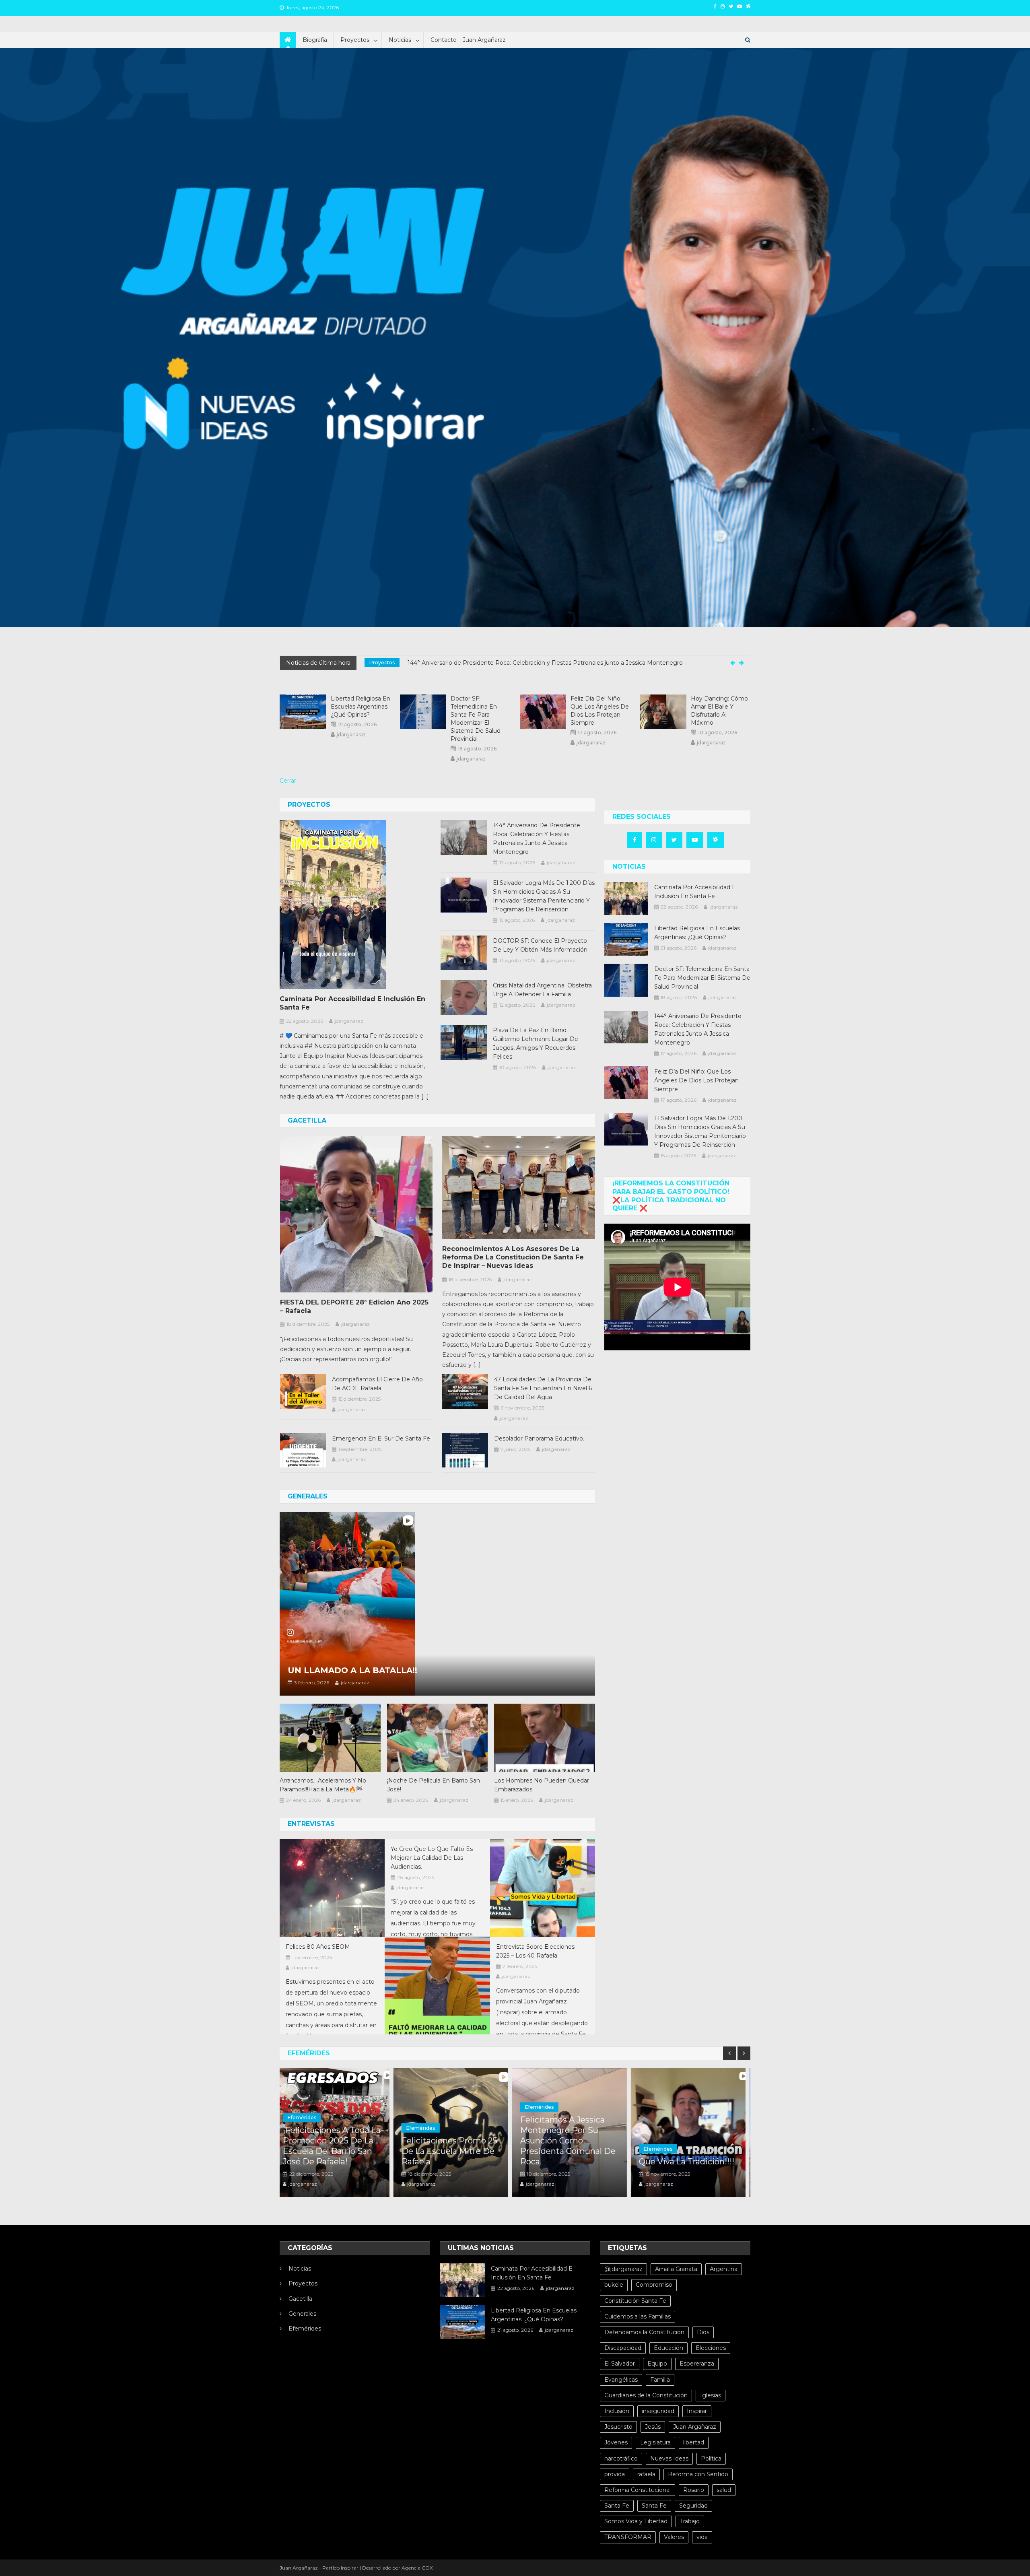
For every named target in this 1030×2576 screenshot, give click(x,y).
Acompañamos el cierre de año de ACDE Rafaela (377, 1384)
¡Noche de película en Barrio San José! (434, 1785)
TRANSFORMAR (628, 2537)
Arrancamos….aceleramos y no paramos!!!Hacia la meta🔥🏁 (323, 1785)
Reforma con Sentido (698, 2474)
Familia (660, 2380)
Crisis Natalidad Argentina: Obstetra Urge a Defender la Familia (542, 990)
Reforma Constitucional (638, 2490)
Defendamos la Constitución (644, 2332)
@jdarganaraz (623, 2269)
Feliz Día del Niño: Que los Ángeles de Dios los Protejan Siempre (492, 663)
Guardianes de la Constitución (646, 2395)
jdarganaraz (351, 735)
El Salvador (620, 2364)
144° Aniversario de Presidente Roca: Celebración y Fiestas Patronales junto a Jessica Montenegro (537, 839)
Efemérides (307, 2128)
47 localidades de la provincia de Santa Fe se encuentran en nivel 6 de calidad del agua (543, 1388)
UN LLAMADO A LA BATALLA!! (352, 1670)
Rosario (694, 2490)
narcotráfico (621, 2459)
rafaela (646, 2474)
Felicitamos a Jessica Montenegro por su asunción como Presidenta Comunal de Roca (454, 2141)
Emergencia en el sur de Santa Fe (381, 1438)
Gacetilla (300, 2299)
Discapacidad (623, 2348)
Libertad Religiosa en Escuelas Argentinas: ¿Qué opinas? (360, 707)
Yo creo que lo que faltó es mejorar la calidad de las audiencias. (432, 1858)
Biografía (315, 40)
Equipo (657, 2364)
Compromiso (654, 2285)
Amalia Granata (676, 2269)
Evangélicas (621, 2380)
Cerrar (288, 781)
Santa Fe (617, 2506)
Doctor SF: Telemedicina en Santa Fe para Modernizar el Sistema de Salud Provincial (476, 719)
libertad (694, 2442)
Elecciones (711, 2348)
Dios (703, 2332)
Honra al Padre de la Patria (686, 2166)
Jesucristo (618, 2427)
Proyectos (355, 40)
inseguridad (658, 2411)
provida (615, 2474)
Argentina (724, 2269)
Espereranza (697, 2364)
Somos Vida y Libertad (636, 2521)
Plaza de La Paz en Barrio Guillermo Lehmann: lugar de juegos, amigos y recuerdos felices (536, 1043)
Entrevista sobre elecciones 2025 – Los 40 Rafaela (535, 1951)
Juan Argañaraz (695, 2427)
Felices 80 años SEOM (318, 1947)
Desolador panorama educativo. (539, 1438)
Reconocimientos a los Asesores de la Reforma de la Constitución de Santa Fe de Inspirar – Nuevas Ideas (513, 1257)
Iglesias (711, 2395)
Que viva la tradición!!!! (573, 2162)
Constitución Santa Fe (635, 2301)
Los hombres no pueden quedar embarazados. (542, 1785)
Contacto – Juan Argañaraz (468, 40)
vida (702, 2537)
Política (711, 2459)
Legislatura (655, 2442)
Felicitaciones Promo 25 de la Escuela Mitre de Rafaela (336, 2151)
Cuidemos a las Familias (638, 2316)
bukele (614, 2285)
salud (724, 2490)
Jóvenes (616, 2442)
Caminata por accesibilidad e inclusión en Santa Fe (352, 1003)
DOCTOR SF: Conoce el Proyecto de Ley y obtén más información (540, 945)
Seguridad (693, 2506)
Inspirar (697, 2411)
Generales (302, 2314)
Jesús (653, 2427)
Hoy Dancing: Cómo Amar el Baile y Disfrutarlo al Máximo (719, 711)
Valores (674, 2537)
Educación (668, 2348)
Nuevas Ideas (669, 2459)
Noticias (400, 40)
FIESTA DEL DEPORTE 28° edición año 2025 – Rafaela (354, 1307)
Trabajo (690, 2521)
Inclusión (617, 2411)
